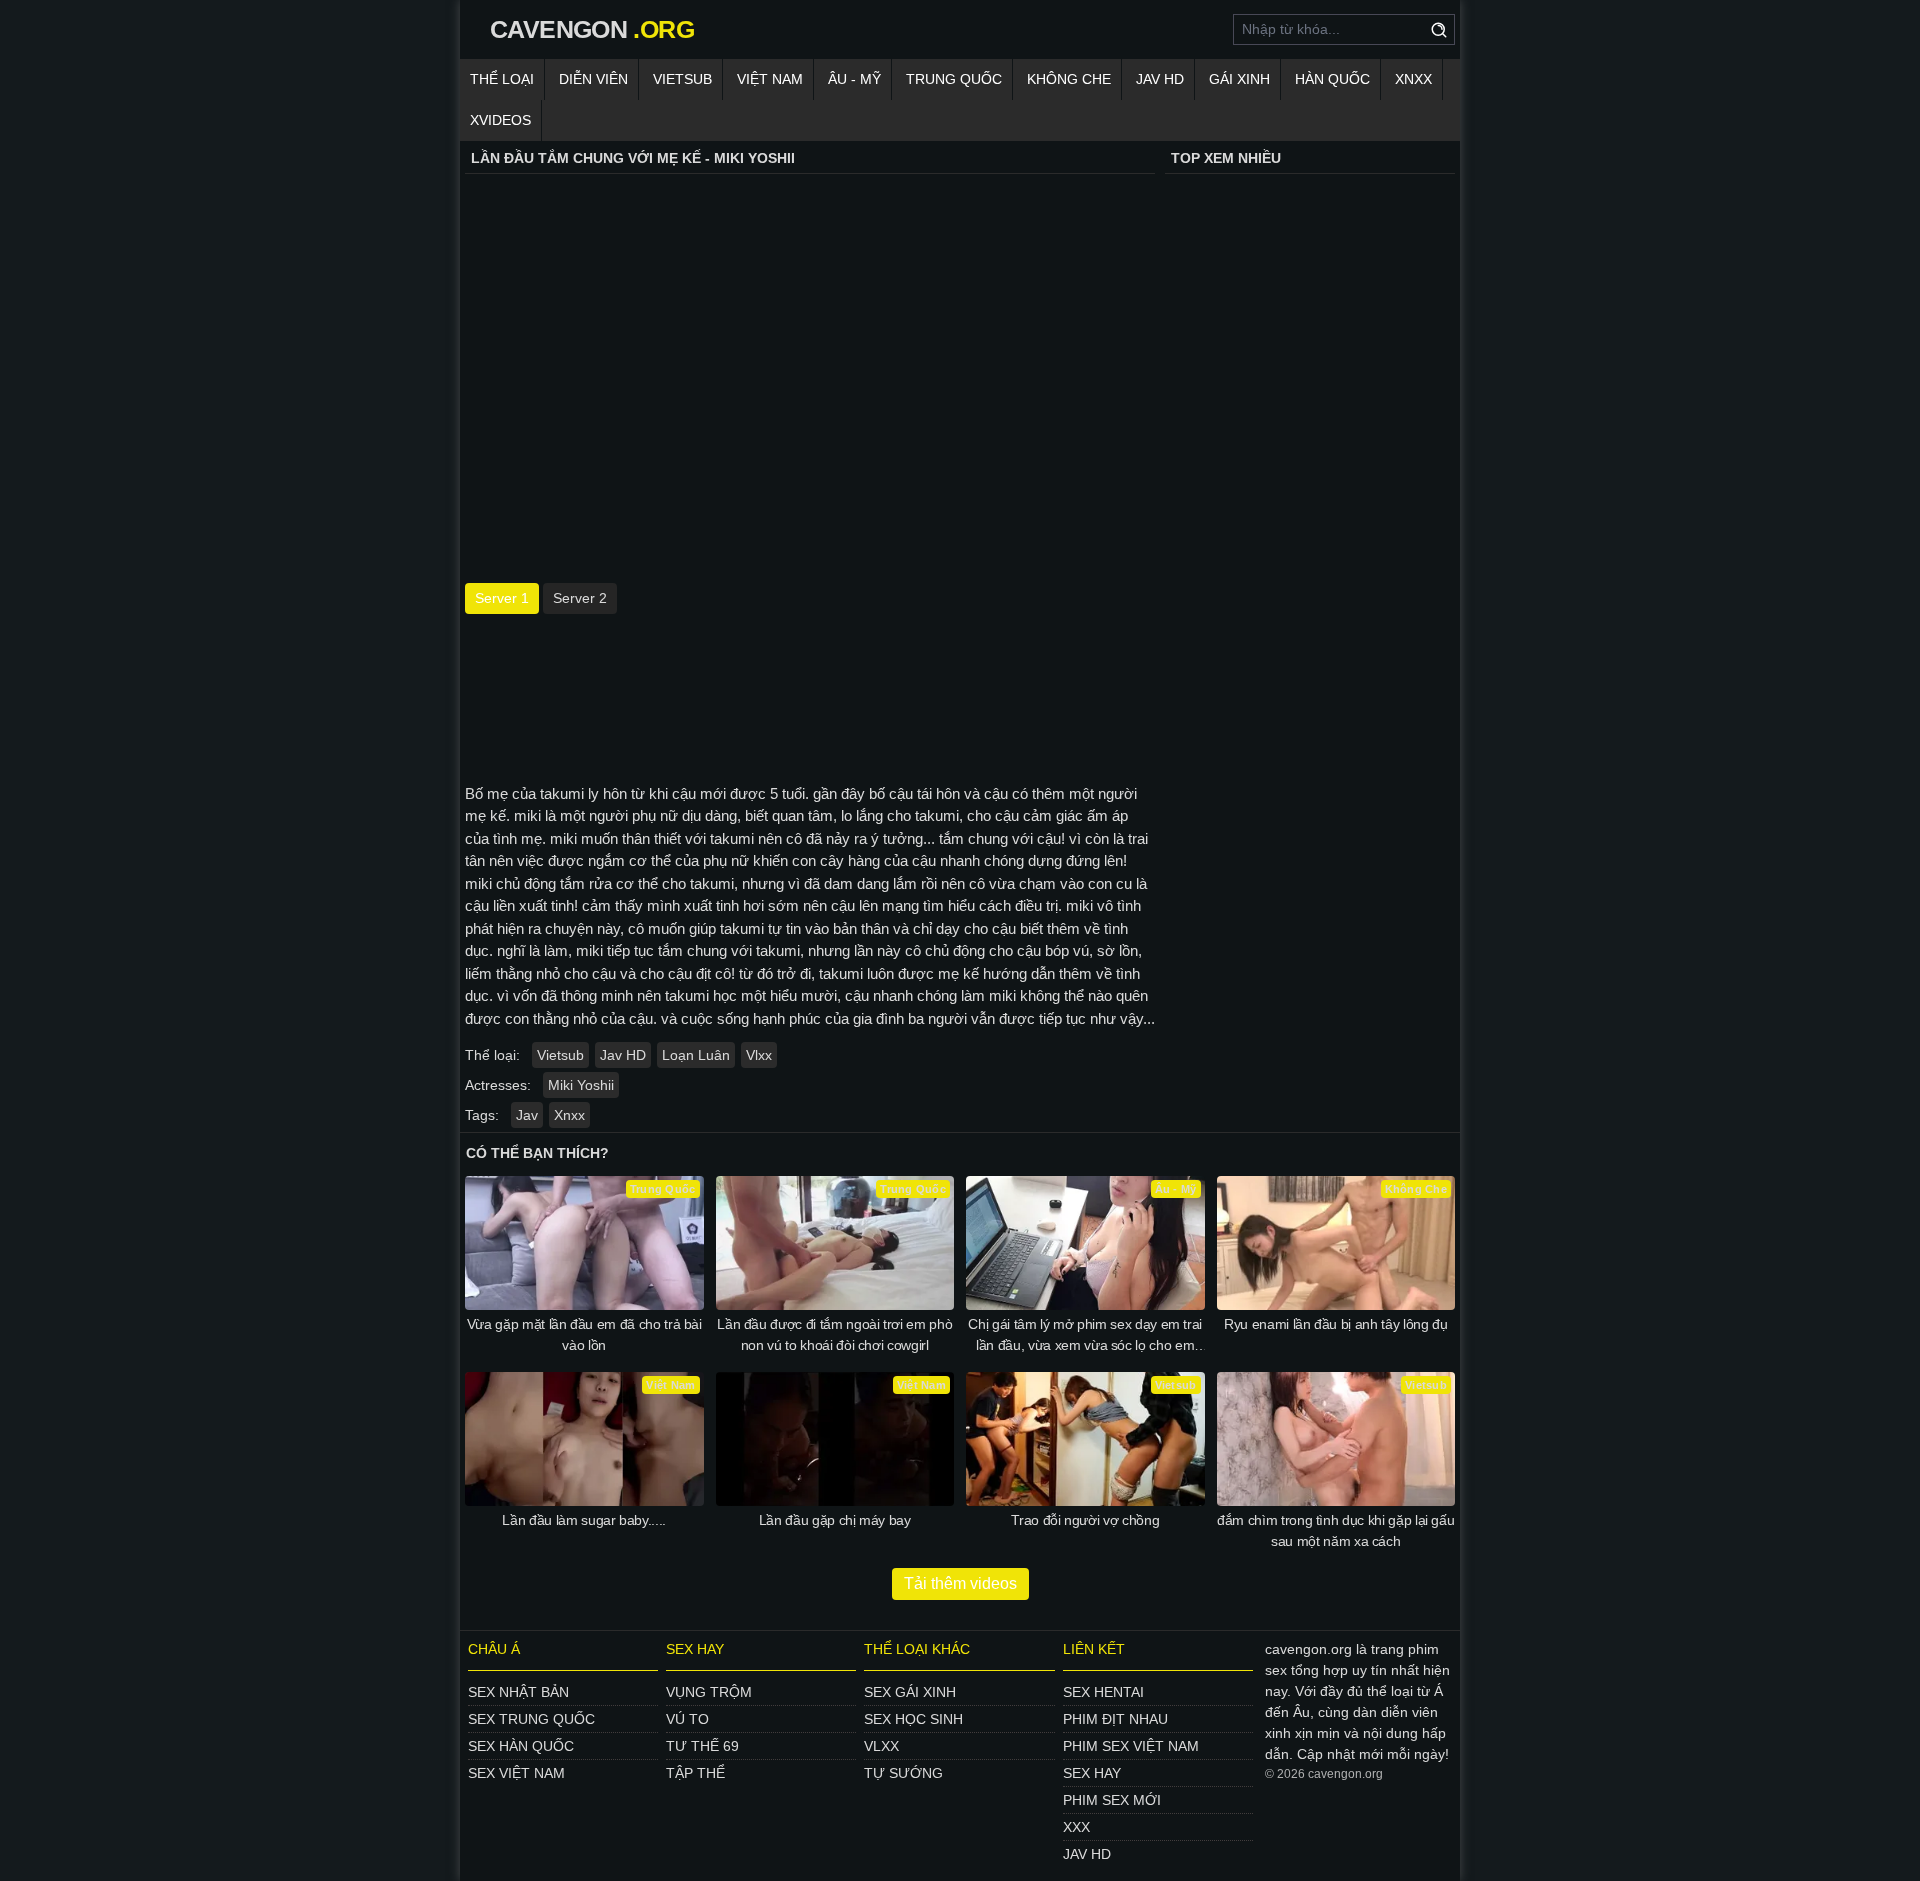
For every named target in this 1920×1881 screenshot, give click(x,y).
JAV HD (1160, 79)
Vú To (687, 1719)
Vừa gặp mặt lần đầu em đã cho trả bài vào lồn (584, 1334)
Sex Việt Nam (516, 1773)
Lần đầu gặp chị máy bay (835, 1520)
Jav (527, 1115)
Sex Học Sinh (913, 1719)
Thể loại (502, 79)
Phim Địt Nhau (1115, 1719)
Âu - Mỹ (854, 79)
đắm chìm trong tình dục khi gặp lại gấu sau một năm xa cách (1335, 1530)
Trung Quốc (954, 79)
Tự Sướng (903, 1773)
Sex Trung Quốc (531, 1719)
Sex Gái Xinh (910, 1692)
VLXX (881, 1746)
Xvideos (500, 120)
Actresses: (498, 1085)
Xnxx (1413, 79)
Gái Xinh (1239, 79)
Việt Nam (770, 79)
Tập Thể (695, 1773)
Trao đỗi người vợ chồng (1085, 1520)
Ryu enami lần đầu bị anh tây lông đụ (1335, 1324)
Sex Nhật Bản (518, 1692)
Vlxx (759, 1055)
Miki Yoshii (581, 1085)
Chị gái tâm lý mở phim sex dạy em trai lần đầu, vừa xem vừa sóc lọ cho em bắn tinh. (1085, 1336)
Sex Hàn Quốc (521, 1746)
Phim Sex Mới (1112, 1800)
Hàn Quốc (1332, 79)
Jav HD (623, 1055)
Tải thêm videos (960, 1583)
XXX (1076, 1827)
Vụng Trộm (709, 1692)
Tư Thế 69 (702, 1746)
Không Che (1069, 79)
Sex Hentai (1103, 1692)
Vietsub (682, 79)
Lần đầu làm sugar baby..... (584, 1520)
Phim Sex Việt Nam (1131, 1746)
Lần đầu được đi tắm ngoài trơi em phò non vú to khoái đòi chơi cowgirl (834, 1334)
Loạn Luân (696, 1055)
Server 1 (502, 598)
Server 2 (580, 598)
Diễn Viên (593, 79)
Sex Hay (1092, 1773)
